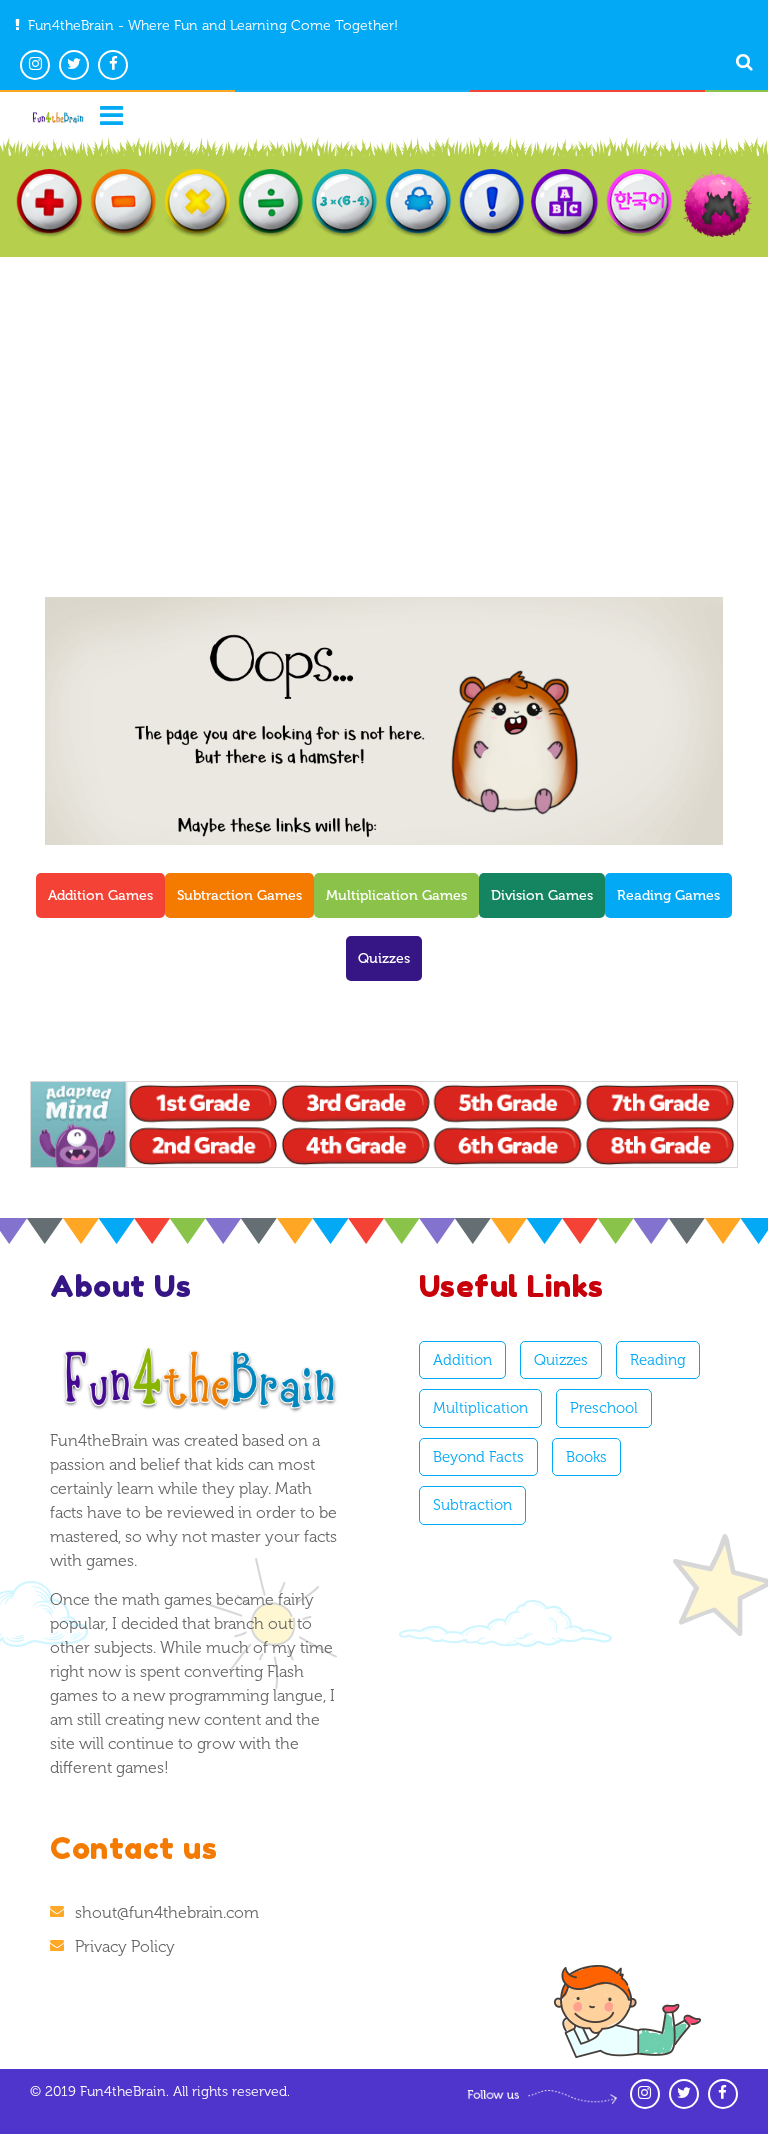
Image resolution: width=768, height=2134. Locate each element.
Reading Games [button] (668, 895)
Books (586, 1457)
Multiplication (480, 1408)
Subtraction (472, 1505)
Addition (462, 1360)
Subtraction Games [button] (239, 895)
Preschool (604, 1408)
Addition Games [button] (100, 895)
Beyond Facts (478, 1457)
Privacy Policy (125, 1946)
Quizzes (561, 1360)
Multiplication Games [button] (396, 895)
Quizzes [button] (384, 958)
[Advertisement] (384, 407)
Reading (658, 1360)
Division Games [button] (542, 895)
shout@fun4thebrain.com (167, 1912)
